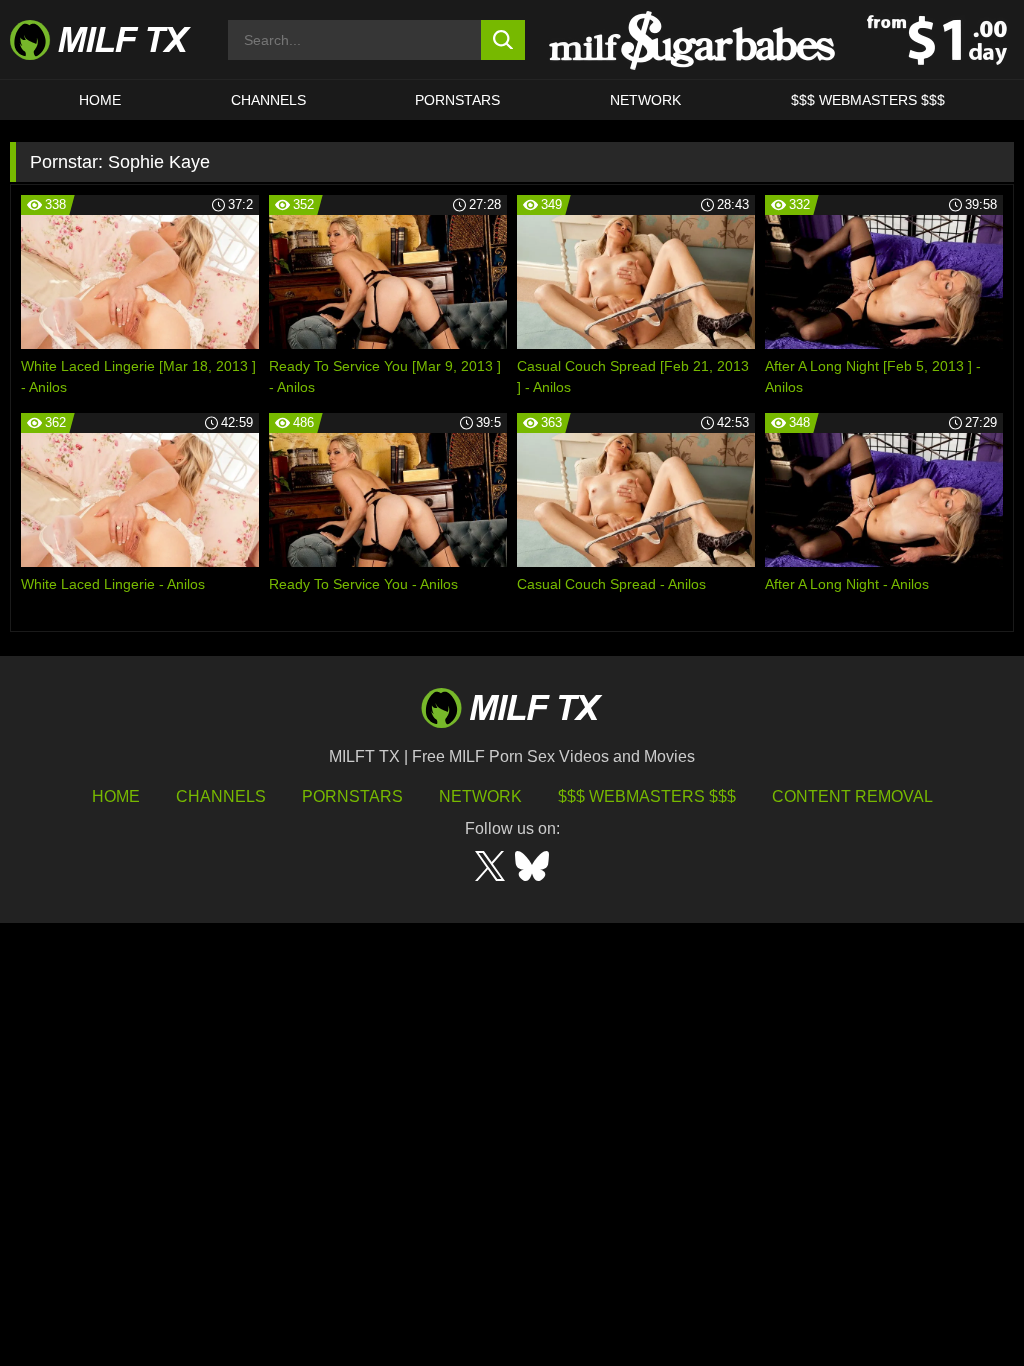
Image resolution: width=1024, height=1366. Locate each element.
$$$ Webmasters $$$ (647, 796)
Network (645, 100)
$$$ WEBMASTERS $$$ (868, 100)
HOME (100, 100)
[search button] (503, 40)
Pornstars (457, 100)
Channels (221, 796)
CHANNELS (268, 100)
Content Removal (852, 796)
